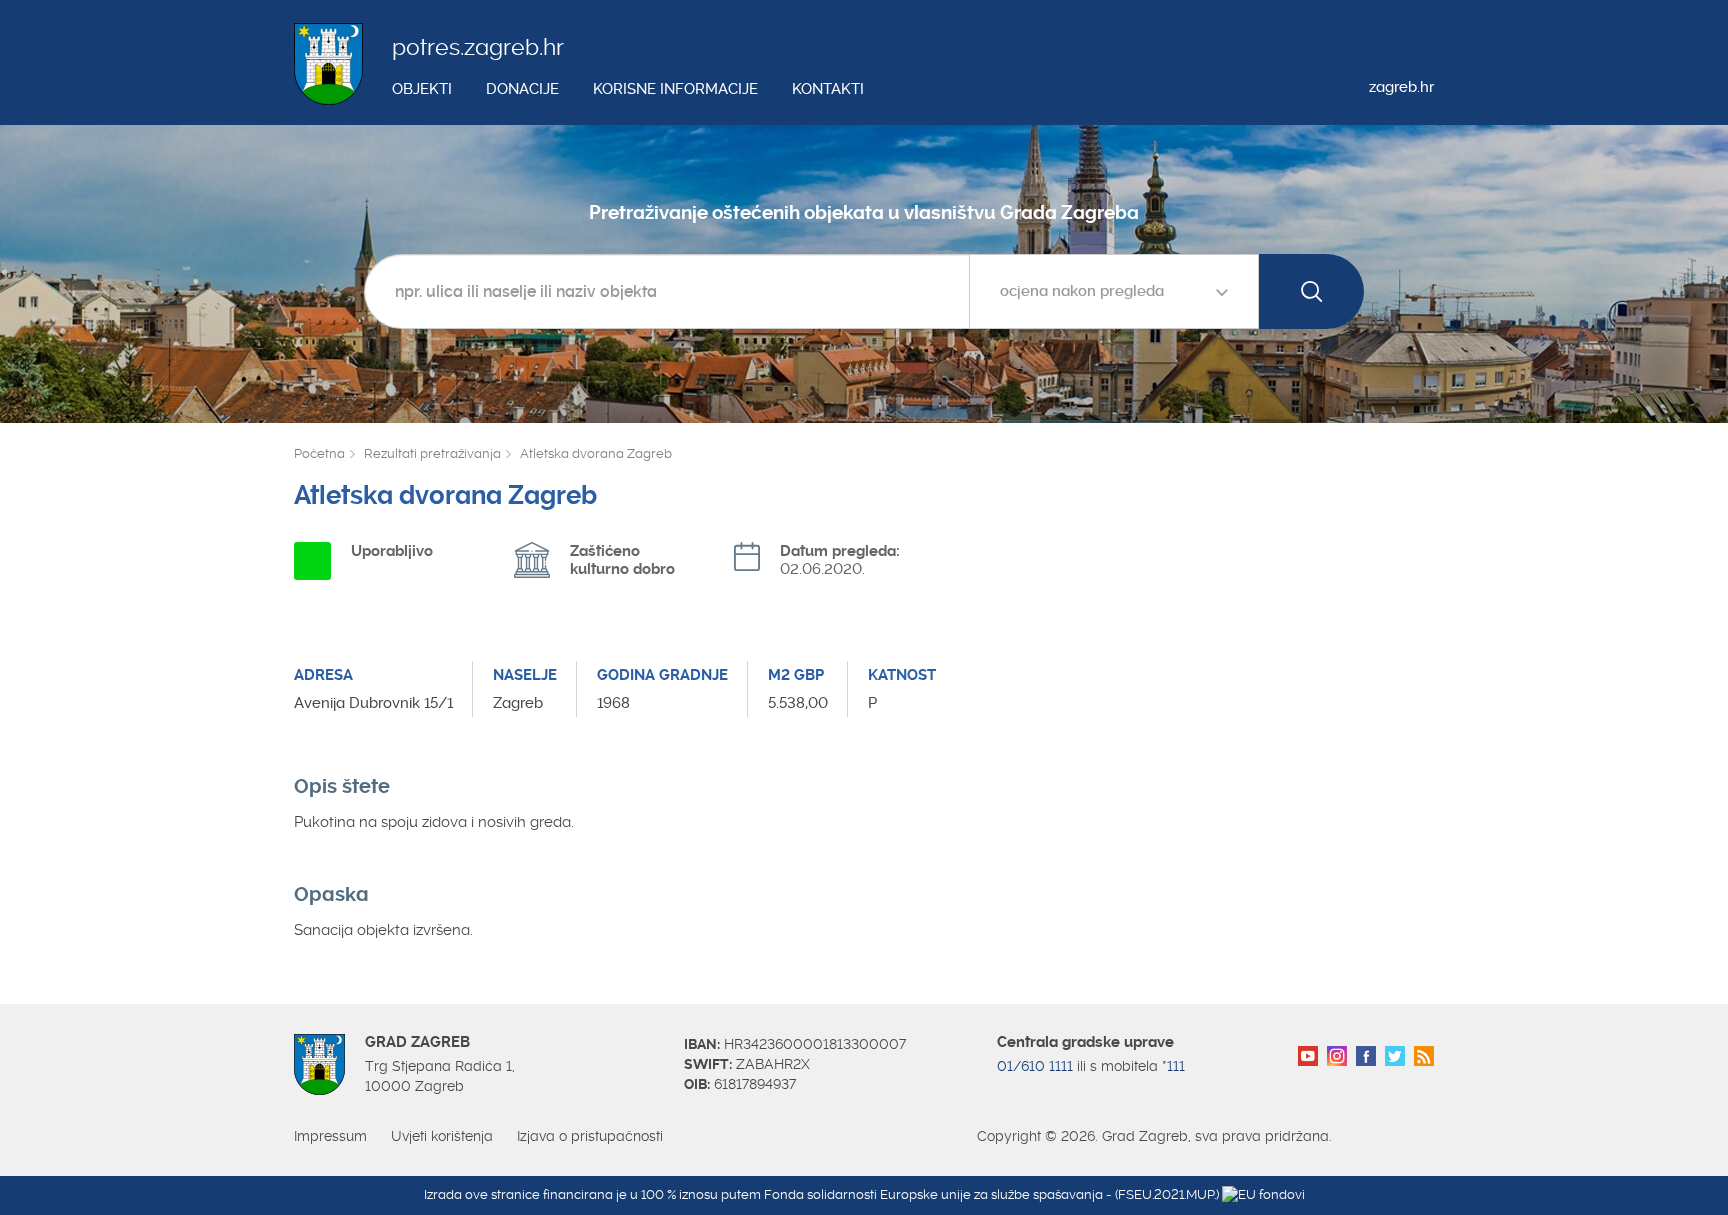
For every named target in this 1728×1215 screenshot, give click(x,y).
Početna (319, 453)
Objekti (422, 89)
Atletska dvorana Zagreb (596, 453)
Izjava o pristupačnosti (590, 1136)
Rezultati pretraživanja (432, 453)
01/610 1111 (1035, 1066)
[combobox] (1114, 291)
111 (1176, 1066)
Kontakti (828, 89)
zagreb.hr (1401, 87)
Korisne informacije (675, 89)
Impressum (330, 1136)
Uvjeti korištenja (442, 1136)
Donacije (522, 89)
